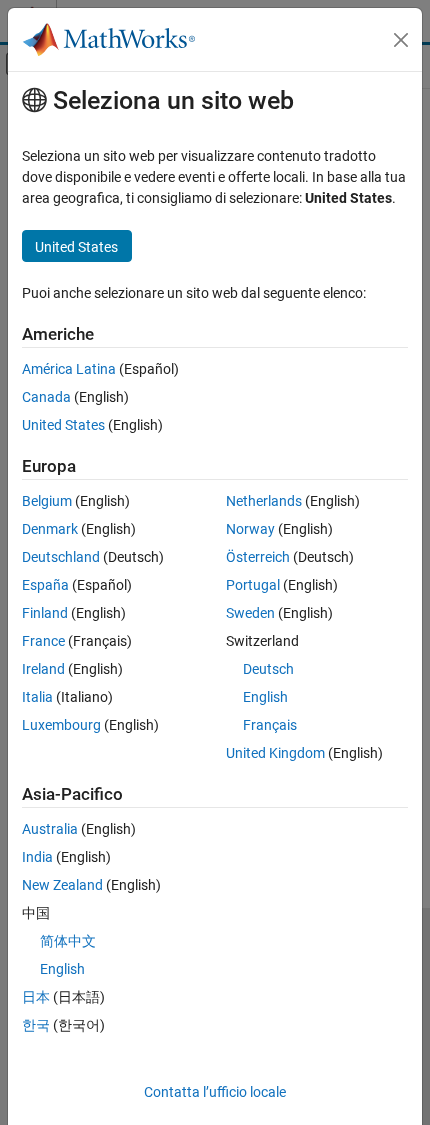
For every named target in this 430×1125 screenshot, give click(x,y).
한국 (36, 1025)
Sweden (250, 613)
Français (270, 725)
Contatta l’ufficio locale (215, 1092)
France (43, 641)
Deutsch (268, 669)
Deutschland (61, 557)
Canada (46, 397)
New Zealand (62, 885)
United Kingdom (275, 753)
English (265, 697)
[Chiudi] (401, 40)
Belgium (47, 501)
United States (63, 425)
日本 (36, 997)
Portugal (253, 585)
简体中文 (68, 941)
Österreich (258, 557)
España (45, 585)
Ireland (43, 669)
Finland (45, 613)
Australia (50, 829)
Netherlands (264, 501)
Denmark (50, 529)
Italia (37, 697)
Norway (250, 529)
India (37, 857)
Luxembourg (61, 725)
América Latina (69, 369)
